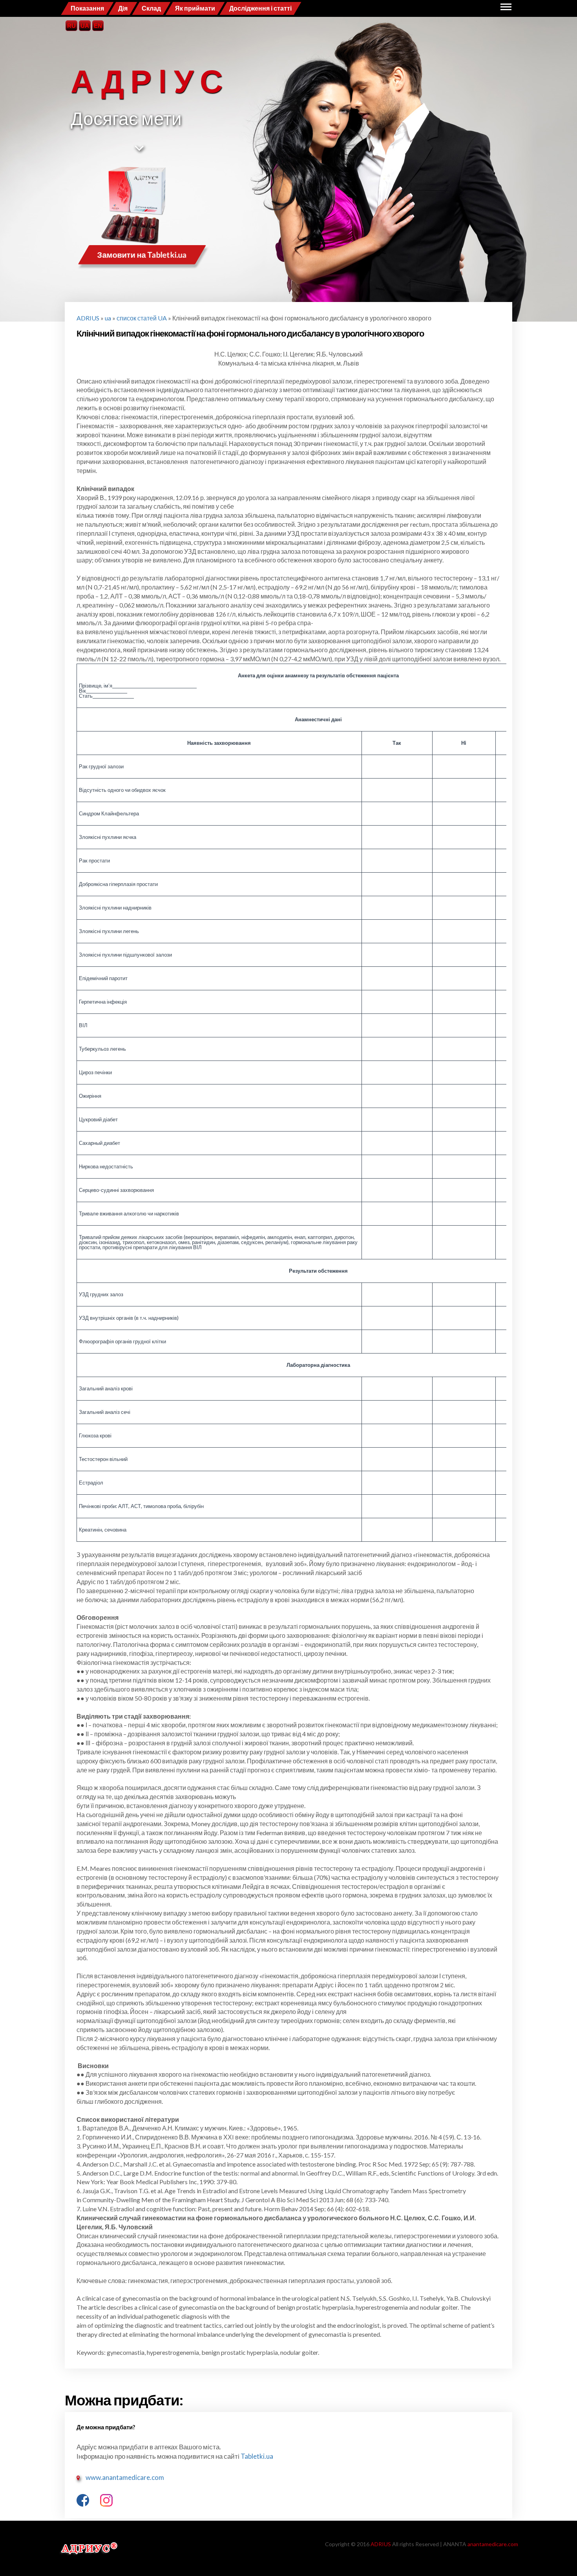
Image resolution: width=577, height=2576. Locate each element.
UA (85, 26)
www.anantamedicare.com (125, 2477)
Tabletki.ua (256, 2456)
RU (71, 26)
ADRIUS (88, 318)
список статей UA (142, 318)
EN (98, 26)
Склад (151, 8)
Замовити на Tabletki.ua (142, 255)
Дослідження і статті (260, 8)
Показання (87, 8)
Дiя (123, 8)
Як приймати (195, 8)
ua (108, 318)
